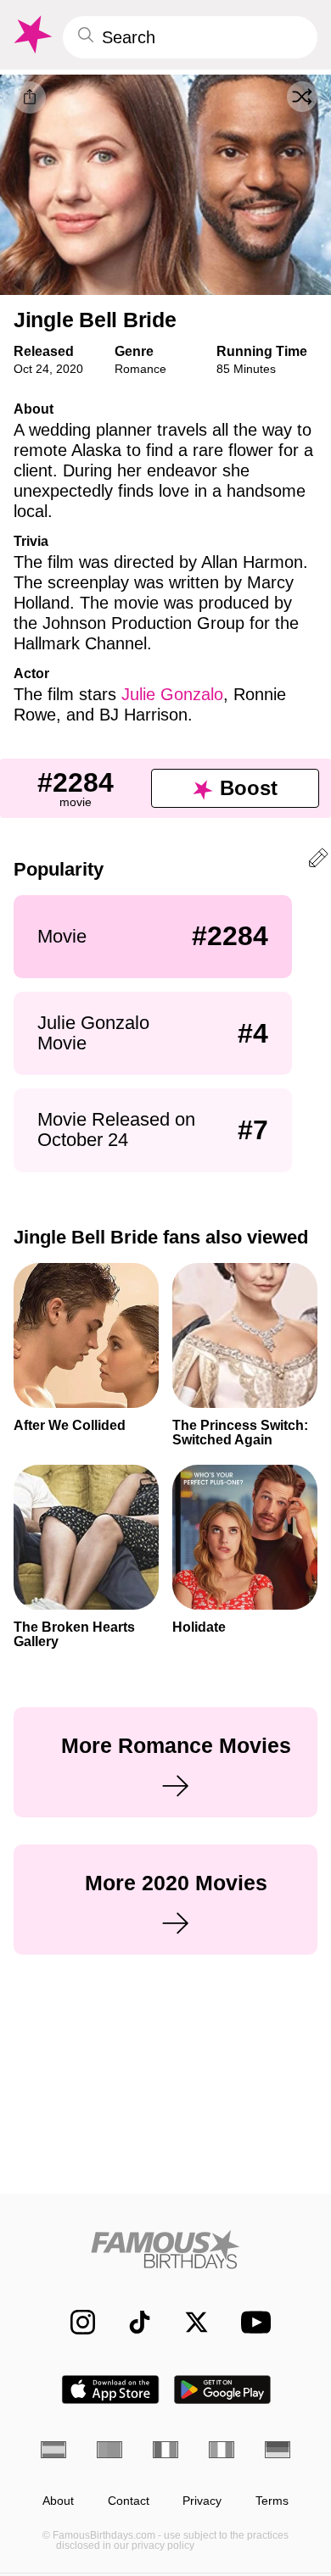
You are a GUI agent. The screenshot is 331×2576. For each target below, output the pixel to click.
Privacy (202, 2501)
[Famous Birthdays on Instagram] (74, 2322)
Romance (140, 369)
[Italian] (222, 2450)
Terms (272, 2501)
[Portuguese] (109, 2450)
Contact (129, 2501)
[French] (165, 2450)
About (58, 2501)
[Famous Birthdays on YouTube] (251, 2322)
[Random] (302, 97)
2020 (70, 369)
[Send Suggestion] (318, 861)
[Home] (165, 2249)
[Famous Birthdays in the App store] (110, 2390)
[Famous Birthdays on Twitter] (188, 2322)
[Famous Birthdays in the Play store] (223, 2390)
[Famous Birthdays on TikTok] (131, 2322)
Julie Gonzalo (172, 694)
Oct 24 (31, 369)
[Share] (30, 97)
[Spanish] (53, 2450)
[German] (278, 2450)
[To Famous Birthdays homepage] (31, 35)
